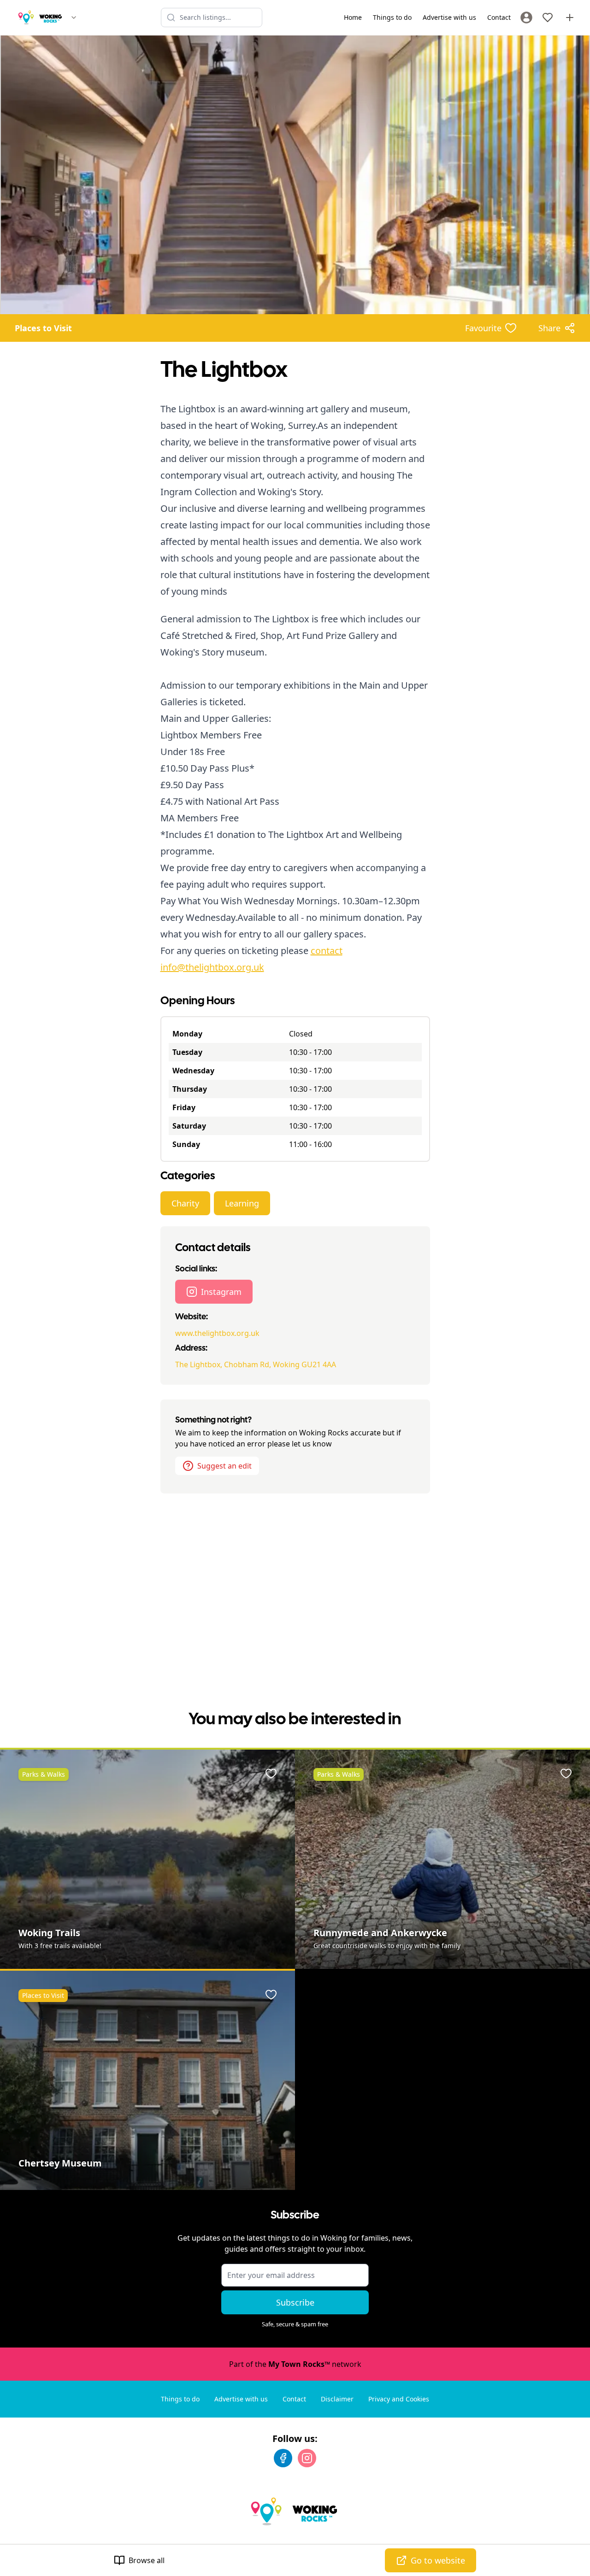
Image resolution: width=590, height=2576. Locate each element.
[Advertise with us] (570, 18)
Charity (185, 1203)
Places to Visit (43, 328)
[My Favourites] (548, 18)
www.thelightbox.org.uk (217, 1333)
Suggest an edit (224, 1466)
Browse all (147, 2560)
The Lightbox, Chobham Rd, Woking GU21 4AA (256, 1364)
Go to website (438, 2560)
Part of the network (295, 2364)
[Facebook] (283, 2458)
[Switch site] (74, 18)
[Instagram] (307, 2458)
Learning (242, 1203)
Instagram (221, 1292)
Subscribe (295, 2302)
